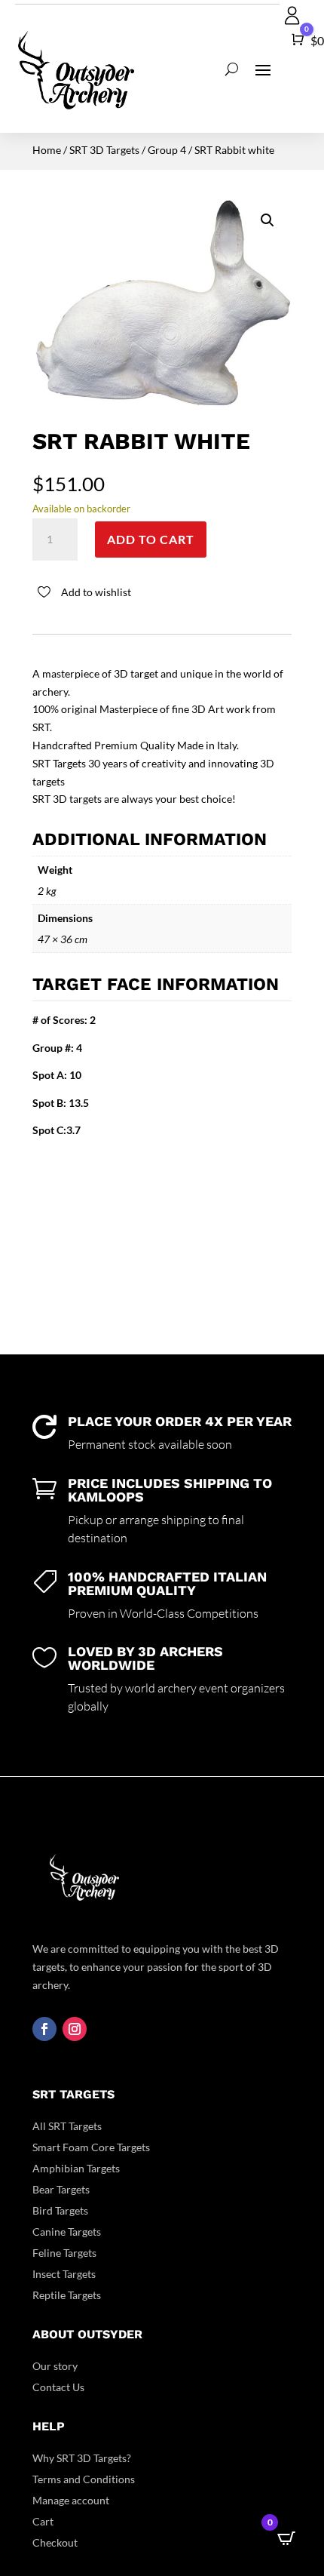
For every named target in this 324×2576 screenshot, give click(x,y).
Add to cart (151, 539)
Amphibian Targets (76, 2168)
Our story (55, 2366)
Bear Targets (61, 2189)
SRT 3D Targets (104, 150)
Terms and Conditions (84, 2479)
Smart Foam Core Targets (91, 2147)
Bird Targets (60, 2210)
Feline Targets (64, 2253)
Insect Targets (64, 2274)
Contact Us (58, 2387)
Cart (43, 2521)
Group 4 (167, 150)
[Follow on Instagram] (75, 2029)
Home (47, 150)
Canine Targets (67, 2232)
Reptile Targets (67, 2295)
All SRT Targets (67, 2126)
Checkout (55, 2542)
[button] (267, 220)
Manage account (71, 2500)
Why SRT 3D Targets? (82, 2458)
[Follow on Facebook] (44, 2029)
